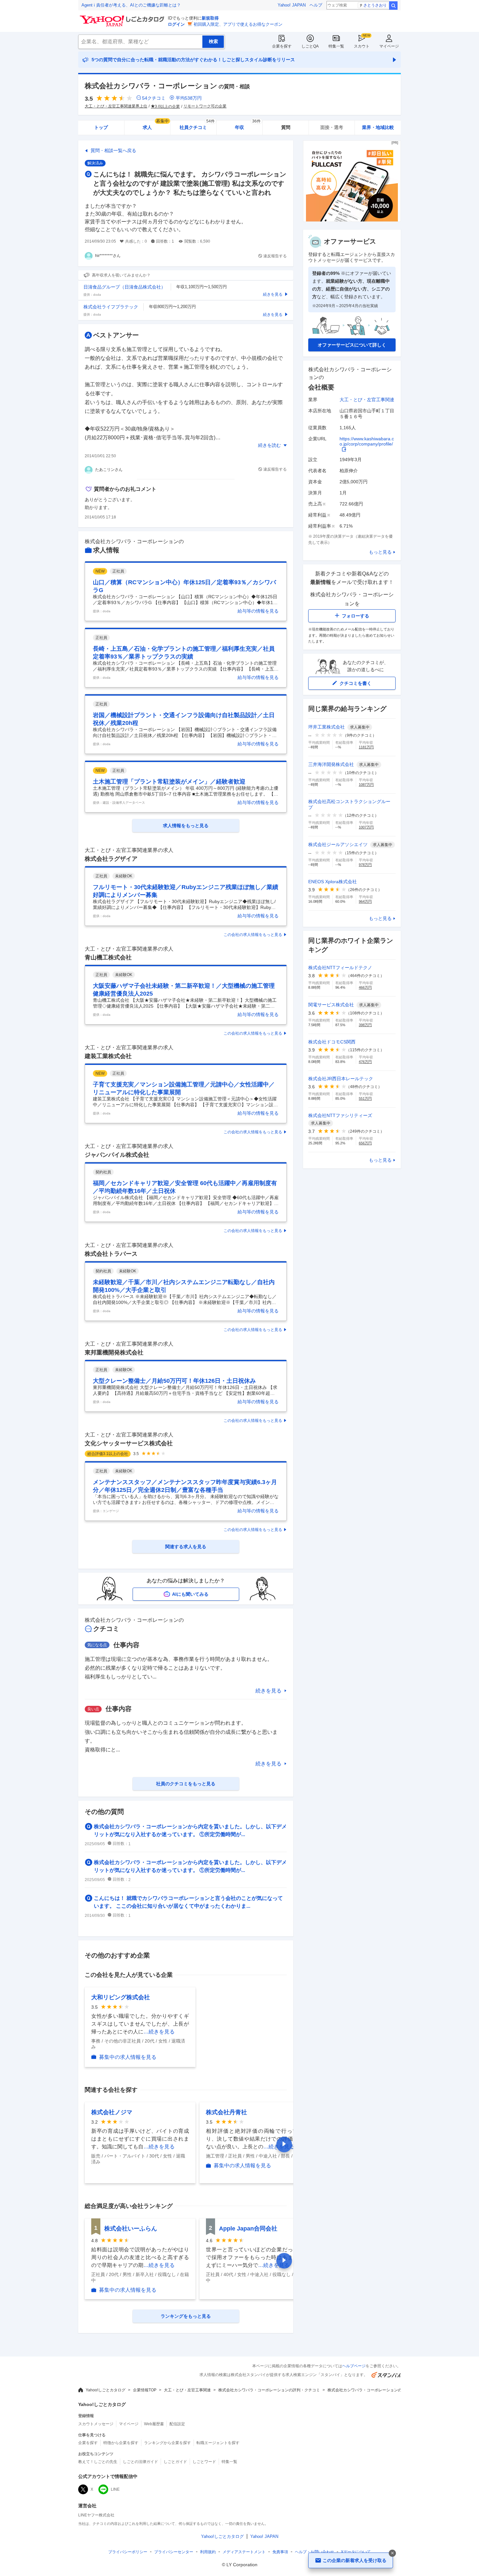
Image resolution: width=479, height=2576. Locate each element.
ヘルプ (316, 5)
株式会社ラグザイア (111, 859)
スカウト (362, 46)
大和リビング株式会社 (121, 1997)
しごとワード (204, 2462)
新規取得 (210, 18)
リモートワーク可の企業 (205, 106)
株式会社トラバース (111, 1254)
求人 (156, 125)
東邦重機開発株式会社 (114, 1352)
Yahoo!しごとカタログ (106, 2390)
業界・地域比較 (378, 127)
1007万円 (366, 827)
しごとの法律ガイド (140, 2462)
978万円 (365, 865)
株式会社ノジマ (112, 2112)
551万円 (365, 1098)
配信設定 (177, 2424)
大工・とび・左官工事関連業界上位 (116, 106)
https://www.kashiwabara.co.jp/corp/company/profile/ (367, 441)
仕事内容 (126, 1645)
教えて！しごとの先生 (98, 2462)
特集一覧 (336, 46)
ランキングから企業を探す (167, 2443)
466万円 (365, 987)
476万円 (365, 1062)
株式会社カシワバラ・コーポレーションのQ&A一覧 (373, 2390)
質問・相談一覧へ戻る (113, 150)
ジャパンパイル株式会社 (117, 1155)
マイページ (389, 46)
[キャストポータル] (352, 220)
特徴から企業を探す (121, 2443)
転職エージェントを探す (218, 2443)
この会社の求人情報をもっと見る (253, 935)
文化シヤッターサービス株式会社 (129, 1443)
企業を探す (282, 46)
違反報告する (275, 256)
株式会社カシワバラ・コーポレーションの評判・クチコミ (269, 2390)
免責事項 (280, 2552)
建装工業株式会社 (108, 1056)
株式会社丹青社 (226, 2112)
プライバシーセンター (174, 2552)
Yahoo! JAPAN (292, 5)
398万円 (365, 1025)
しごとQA (310, 46)
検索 (393, 6)
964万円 (365, 901)
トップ (101, 127)
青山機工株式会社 (108, 957)
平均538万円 (189, 98)
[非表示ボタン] (392, 2553)
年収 (248, 125)
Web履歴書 (154, 2424)
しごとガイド (175, 2462)
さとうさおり (375, 5)
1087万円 (366, 785)
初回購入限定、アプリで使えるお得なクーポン (238, 24)
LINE (115, 2489)
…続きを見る (159, 2032)
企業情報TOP (145, 2390)
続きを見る (269, 1691)
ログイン (176, 24)
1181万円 (366, 747)
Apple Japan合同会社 (248, 2229)
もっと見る (380, 552)
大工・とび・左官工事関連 (367, 400)
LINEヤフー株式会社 (96, 2515)
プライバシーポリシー (128, 2552)
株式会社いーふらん (131, 2229)
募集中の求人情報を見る (128, 2057)
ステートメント (244, 2552)
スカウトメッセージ (96, 2424)
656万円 (365, 1143)
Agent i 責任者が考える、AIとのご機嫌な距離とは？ (131, 5)
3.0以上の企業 (167, 106)
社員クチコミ (197, 125)
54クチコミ (154, 98)
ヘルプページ (354, 2366)
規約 (208, 2552)
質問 (286, 127)
